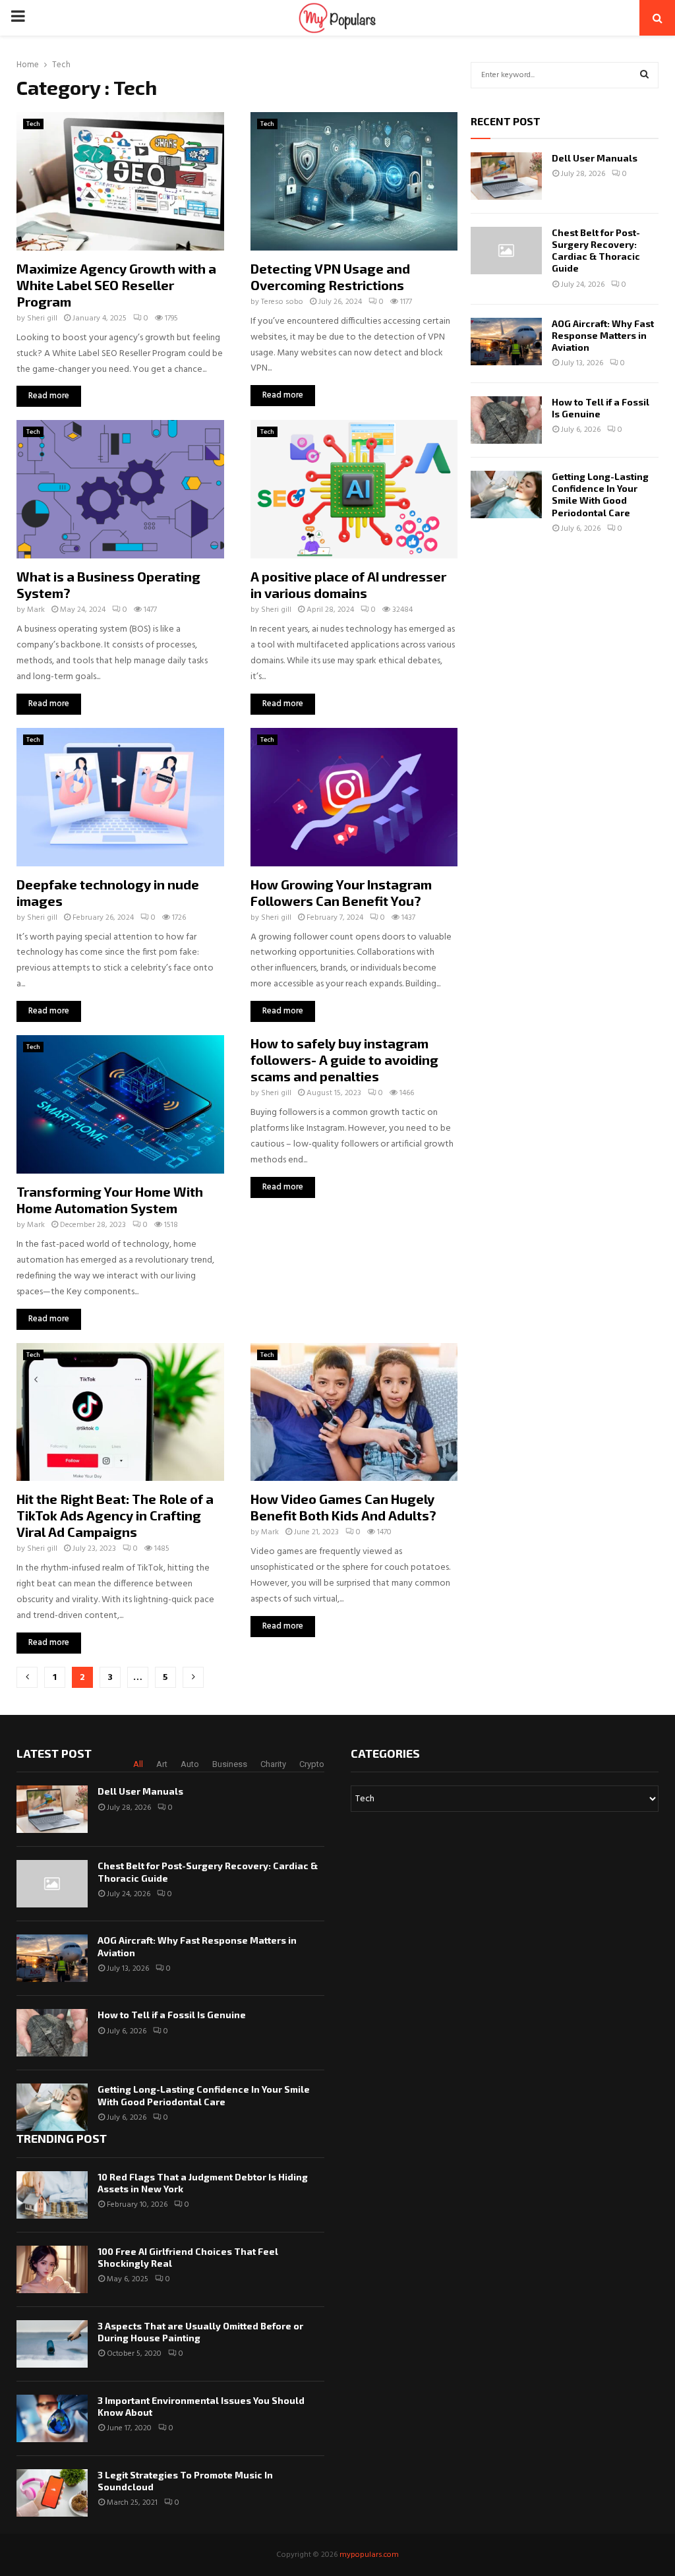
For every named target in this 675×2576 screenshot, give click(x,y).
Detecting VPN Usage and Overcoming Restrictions (330, 277)
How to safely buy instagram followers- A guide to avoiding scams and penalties (344, 1060)
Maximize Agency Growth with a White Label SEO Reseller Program (116, 285)
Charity (273, 1764)
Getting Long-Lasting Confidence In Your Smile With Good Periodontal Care (600, 494)
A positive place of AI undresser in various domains (348, 584)
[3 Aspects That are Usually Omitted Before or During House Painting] (52, 2344)
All (138, 1764)
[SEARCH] (644, 75)
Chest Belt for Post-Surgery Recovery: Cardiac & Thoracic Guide (596, 251)
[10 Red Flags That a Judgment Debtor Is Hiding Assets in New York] (52, 2195)
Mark (36, 610)
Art (162, 1764)
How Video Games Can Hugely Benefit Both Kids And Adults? (343, 1507)
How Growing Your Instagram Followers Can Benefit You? (341, 892)
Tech (33, 124)
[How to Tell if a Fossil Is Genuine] (506, 420)
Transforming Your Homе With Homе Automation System (110, 1200)
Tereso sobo (282, 302)
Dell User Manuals (595, 158)
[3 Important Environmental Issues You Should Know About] (52, 2418)
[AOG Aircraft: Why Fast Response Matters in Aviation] (506, 342)
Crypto (312, 1764)
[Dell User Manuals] (506, 176)
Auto (190, 1764)
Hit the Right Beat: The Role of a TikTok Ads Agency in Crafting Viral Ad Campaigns (115, 1515)
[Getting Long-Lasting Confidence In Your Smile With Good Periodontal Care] (506, 494)
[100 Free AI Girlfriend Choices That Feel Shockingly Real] (52, 2269)
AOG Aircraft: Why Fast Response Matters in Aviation (603, 335)
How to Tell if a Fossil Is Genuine (172, 2015)
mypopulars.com (369, 2555)
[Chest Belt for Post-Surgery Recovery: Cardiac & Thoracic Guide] (506, 251)
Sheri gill (42, 318)
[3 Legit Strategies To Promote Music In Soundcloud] (52, 2493)
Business (230, 1764)
